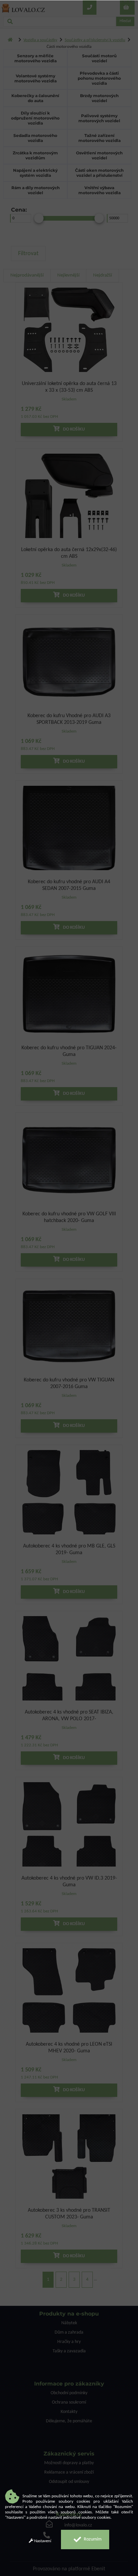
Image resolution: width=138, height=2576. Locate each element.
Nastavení (42, 2541)
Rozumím (92, 2539)
